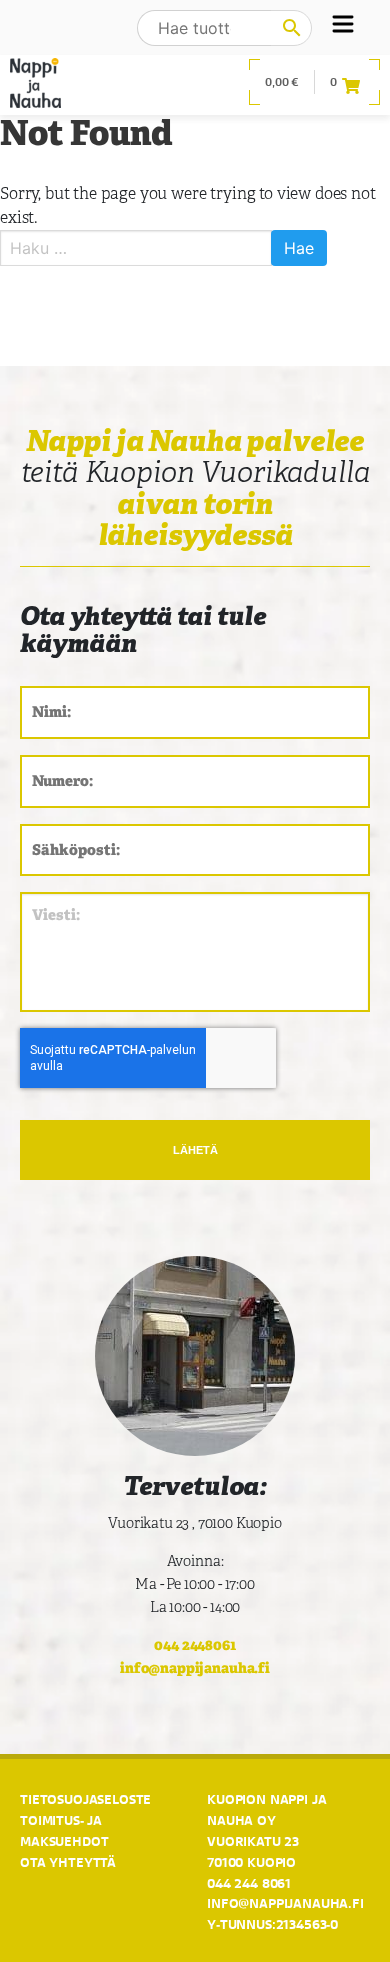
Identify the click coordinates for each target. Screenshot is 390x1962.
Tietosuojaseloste (85, 1799)
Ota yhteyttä (68, 1862)
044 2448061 (194, 1644)
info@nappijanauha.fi (195, 1667)
